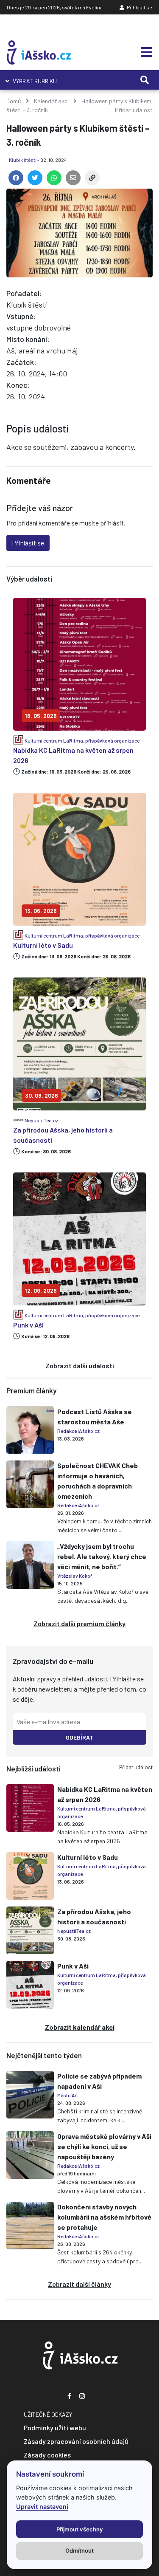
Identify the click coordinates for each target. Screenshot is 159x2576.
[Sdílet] (91, 179)
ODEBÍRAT (79, 1737)
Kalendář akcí (51, 101)
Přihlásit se (139, 7)
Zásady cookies (47, 2455)
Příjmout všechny (80, 2529)
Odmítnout (79, 2551)
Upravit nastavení (42, 2507)
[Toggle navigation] (144, 52)
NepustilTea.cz (41, 1120)
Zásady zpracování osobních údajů (76, 2441)
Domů (14, 101)
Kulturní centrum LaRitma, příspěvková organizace (82, 740)
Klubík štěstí (23, 160)
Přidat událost (134, 110)
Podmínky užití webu (55, 2428)
